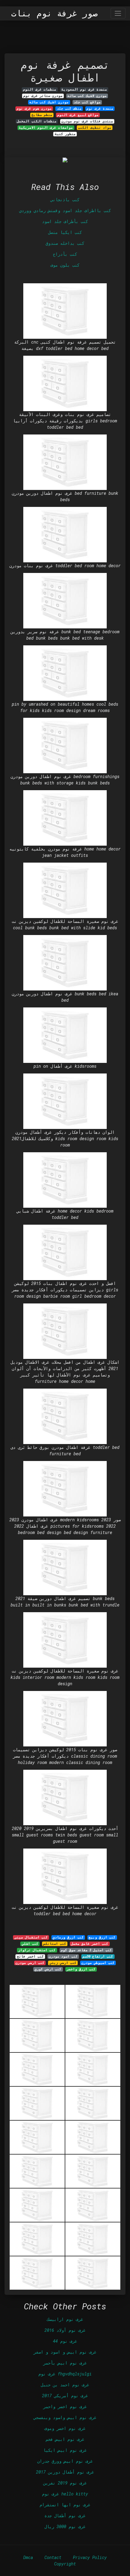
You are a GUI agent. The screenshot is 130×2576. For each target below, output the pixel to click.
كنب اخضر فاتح (30, 1956)
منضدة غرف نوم (100, 108)
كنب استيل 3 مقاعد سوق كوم (86, 1950)
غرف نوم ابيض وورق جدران (65, 2461)
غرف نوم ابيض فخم (65, 2439)
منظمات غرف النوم (40, 89)
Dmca (28, 2557)
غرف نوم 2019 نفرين (65, 2483)
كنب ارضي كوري (48, 1969)
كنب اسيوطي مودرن (98, 1963)
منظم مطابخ (42, 115)
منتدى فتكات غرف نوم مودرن (87, 121)
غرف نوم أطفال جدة (65, 2516)
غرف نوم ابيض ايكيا (65, 2450)
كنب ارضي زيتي (63, 1963)
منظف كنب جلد (69, 108)
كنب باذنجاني (65, 200)
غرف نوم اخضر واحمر (65, 2406)
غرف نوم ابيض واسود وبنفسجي (65, 2417)
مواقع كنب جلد (87, 102)
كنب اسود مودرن (63, 1956)
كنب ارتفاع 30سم (98, 1956)
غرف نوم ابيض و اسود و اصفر (65, 2352)
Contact (53, 2557)
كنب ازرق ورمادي (68, 1937)
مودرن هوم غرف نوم (34, 108)
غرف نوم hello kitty (65, 2494)
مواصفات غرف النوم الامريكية (46, 128)
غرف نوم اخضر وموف (65, 2428)
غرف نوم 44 (65, 2341)
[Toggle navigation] (118, 13)
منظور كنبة (65, 134)
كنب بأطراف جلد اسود (65, 221)
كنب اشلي (30, 1944)
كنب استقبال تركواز (37, 1950)
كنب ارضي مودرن (30, 1963)
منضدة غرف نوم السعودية (84, 89)
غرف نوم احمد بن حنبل (65, 2385)
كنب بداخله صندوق (65, 243)
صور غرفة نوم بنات (54, 13)
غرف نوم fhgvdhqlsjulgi (65, 2374)
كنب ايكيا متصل (65, 232)
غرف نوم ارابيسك (65, 2319)
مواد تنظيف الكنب (95, 128)
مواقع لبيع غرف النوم (78, 115)
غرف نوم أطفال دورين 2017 (65, 2472)
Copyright (65, 2564)
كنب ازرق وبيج (102, 1937)
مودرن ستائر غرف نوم (43, 96)
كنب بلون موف (65, 265)
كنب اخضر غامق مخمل (90, 1944)
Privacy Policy (90, 2557)
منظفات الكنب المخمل (37, 121)
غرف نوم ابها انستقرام (65, 2505)
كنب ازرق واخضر (81, 1969)
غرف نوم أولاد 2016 (65, 2330)
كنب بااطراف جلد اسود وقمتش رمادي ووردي (65, 210)
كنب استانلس (55, 1944)
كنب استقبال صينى (31, 1937)
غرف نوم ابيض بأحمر (65, 2363)
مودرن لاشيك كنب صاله (87, 96)
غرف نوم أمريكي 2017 (65, 2396)
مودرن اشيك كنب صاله (49, 102)
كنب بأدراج (65, 254)
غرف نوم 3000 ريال (65, 2526)
